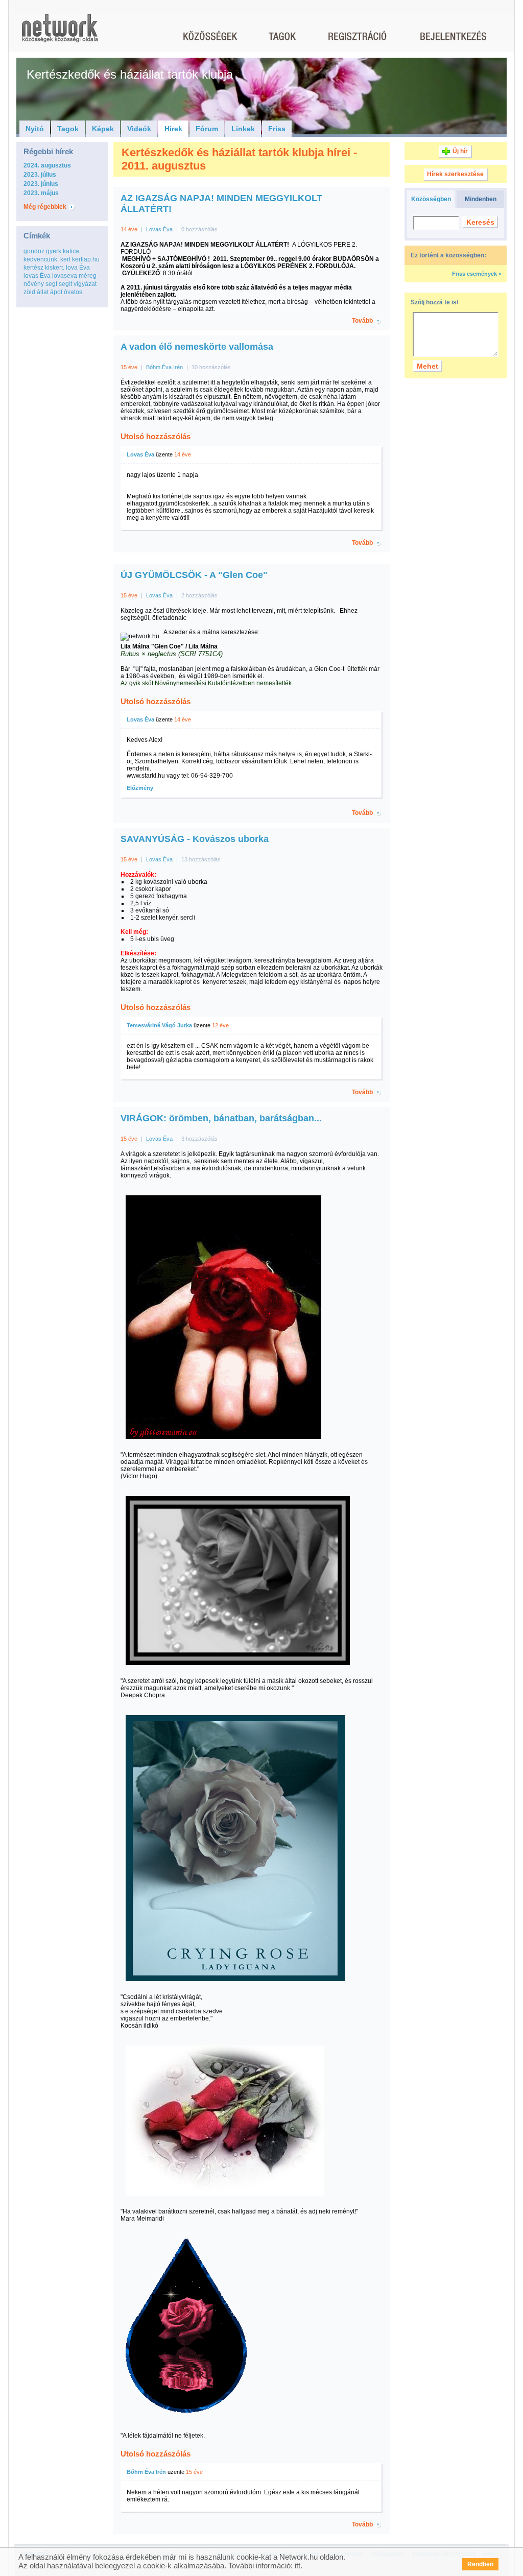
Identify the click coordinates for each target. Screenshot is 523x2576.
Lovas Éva (159, 229)
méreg (88, 276)
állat (43, 292)
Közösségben (431, 199)
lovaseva (65, 276)
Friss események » (477, 274)
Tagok (68, 129)
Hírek (173, 129)
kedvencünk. (41, 259)
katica (71, 251)
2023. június (41, 184)
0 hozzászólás (199, 229)
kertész (33, 268)
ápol (56, 292)
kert (65, 259)
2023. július (40, 175)
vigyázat (85, 284)
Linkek (243, 129)
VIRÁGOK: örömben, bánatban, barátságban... (221, 1118)
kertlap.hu (86, 259)
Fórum (207, 129)
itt (298, 2566)
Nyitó (35, 129)
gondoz (34, 251)
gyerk (54, 251)
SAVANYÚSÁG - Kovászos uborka (195, 839)
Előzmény (140, 788)
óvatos (73, 292)
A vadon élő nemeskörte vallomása (197, 347)
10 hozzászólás (211, 367)
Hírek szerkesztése (455, 174)
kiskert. (55, 268)
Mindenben (481, 199)
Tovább (362, 321)
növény (34, 284)
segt (51, 284)
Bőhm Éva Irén (165, 367)
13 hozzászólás (201, 859)
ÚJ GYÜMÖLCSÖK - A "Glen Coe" (194, 575)
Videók (139, 129)
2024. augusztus (47, 165)
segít (65, 284)
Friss (277, 129)
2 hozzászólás (199, 595)
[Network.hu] (60, 33)
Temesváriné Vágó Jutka (159, 1025)
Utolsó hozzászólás (156, 436)
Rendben (480, 2564)
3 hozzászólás (199, 1139)
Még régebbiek (45, 207)
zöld (29, 292)
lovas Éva (37, 276)
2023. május (41, 193)
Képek (103, 129)
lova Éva (78, 268)
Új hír (460, 151)
